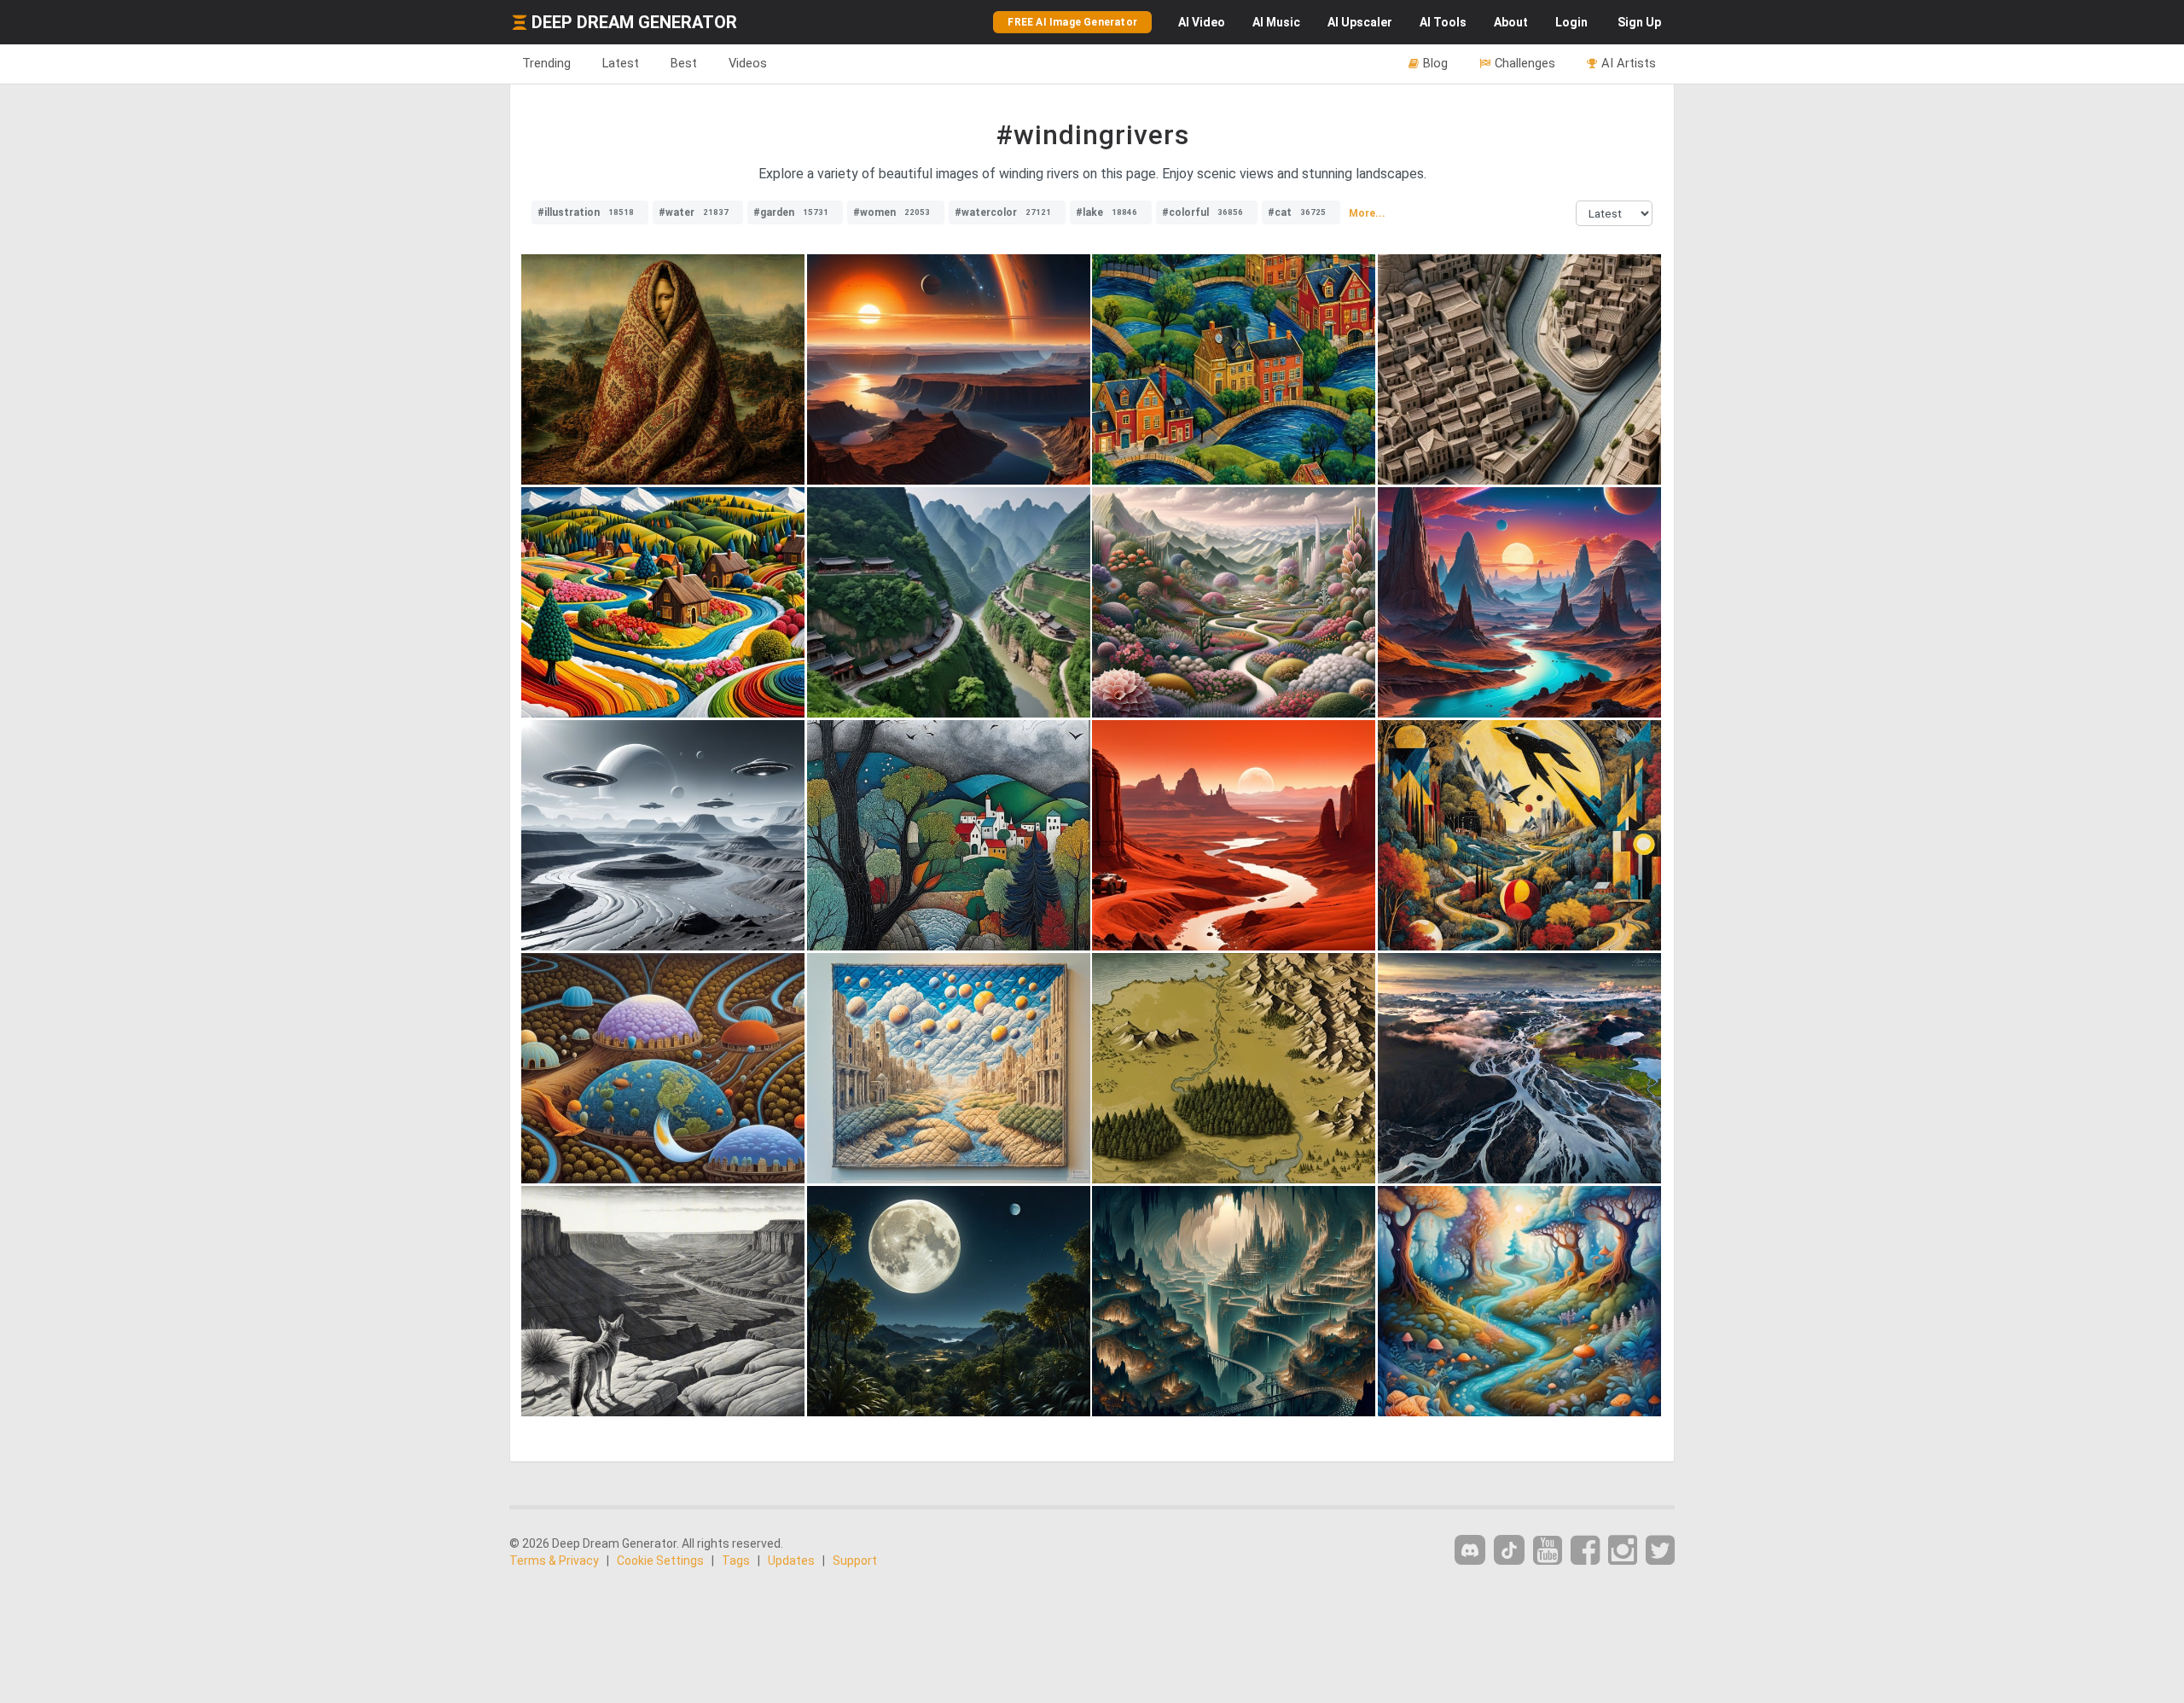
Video (1202, 22)
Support (855, 1561)
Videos (748, 63)
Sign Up (1639, 22)
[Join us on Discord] (1470, 1550)
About (1511, 22)
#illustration (586, 212)
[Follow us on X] (1660, 1551)
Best (684, 63)
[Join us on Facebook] (1585, 1551)
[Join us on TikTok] (1509, 1550)
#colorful (1202, 212)
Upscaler (1360, 22)
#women (892, 212)
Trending (546, 63)
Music (1276, 22)
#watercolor (1003, 212)
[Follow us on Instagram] (1623, 1551)
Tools (1443, 22)
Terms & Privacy (554, 1561)
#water (694, 212)
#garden (791, 212)
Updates (791, 1561)
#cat (1297, 212)
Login (1571, 22)
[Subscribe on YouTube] (1548, 1551)
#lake (1107, 212)
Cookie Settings (660, 1561)
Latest (621, 63)
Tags (736, 1561)
